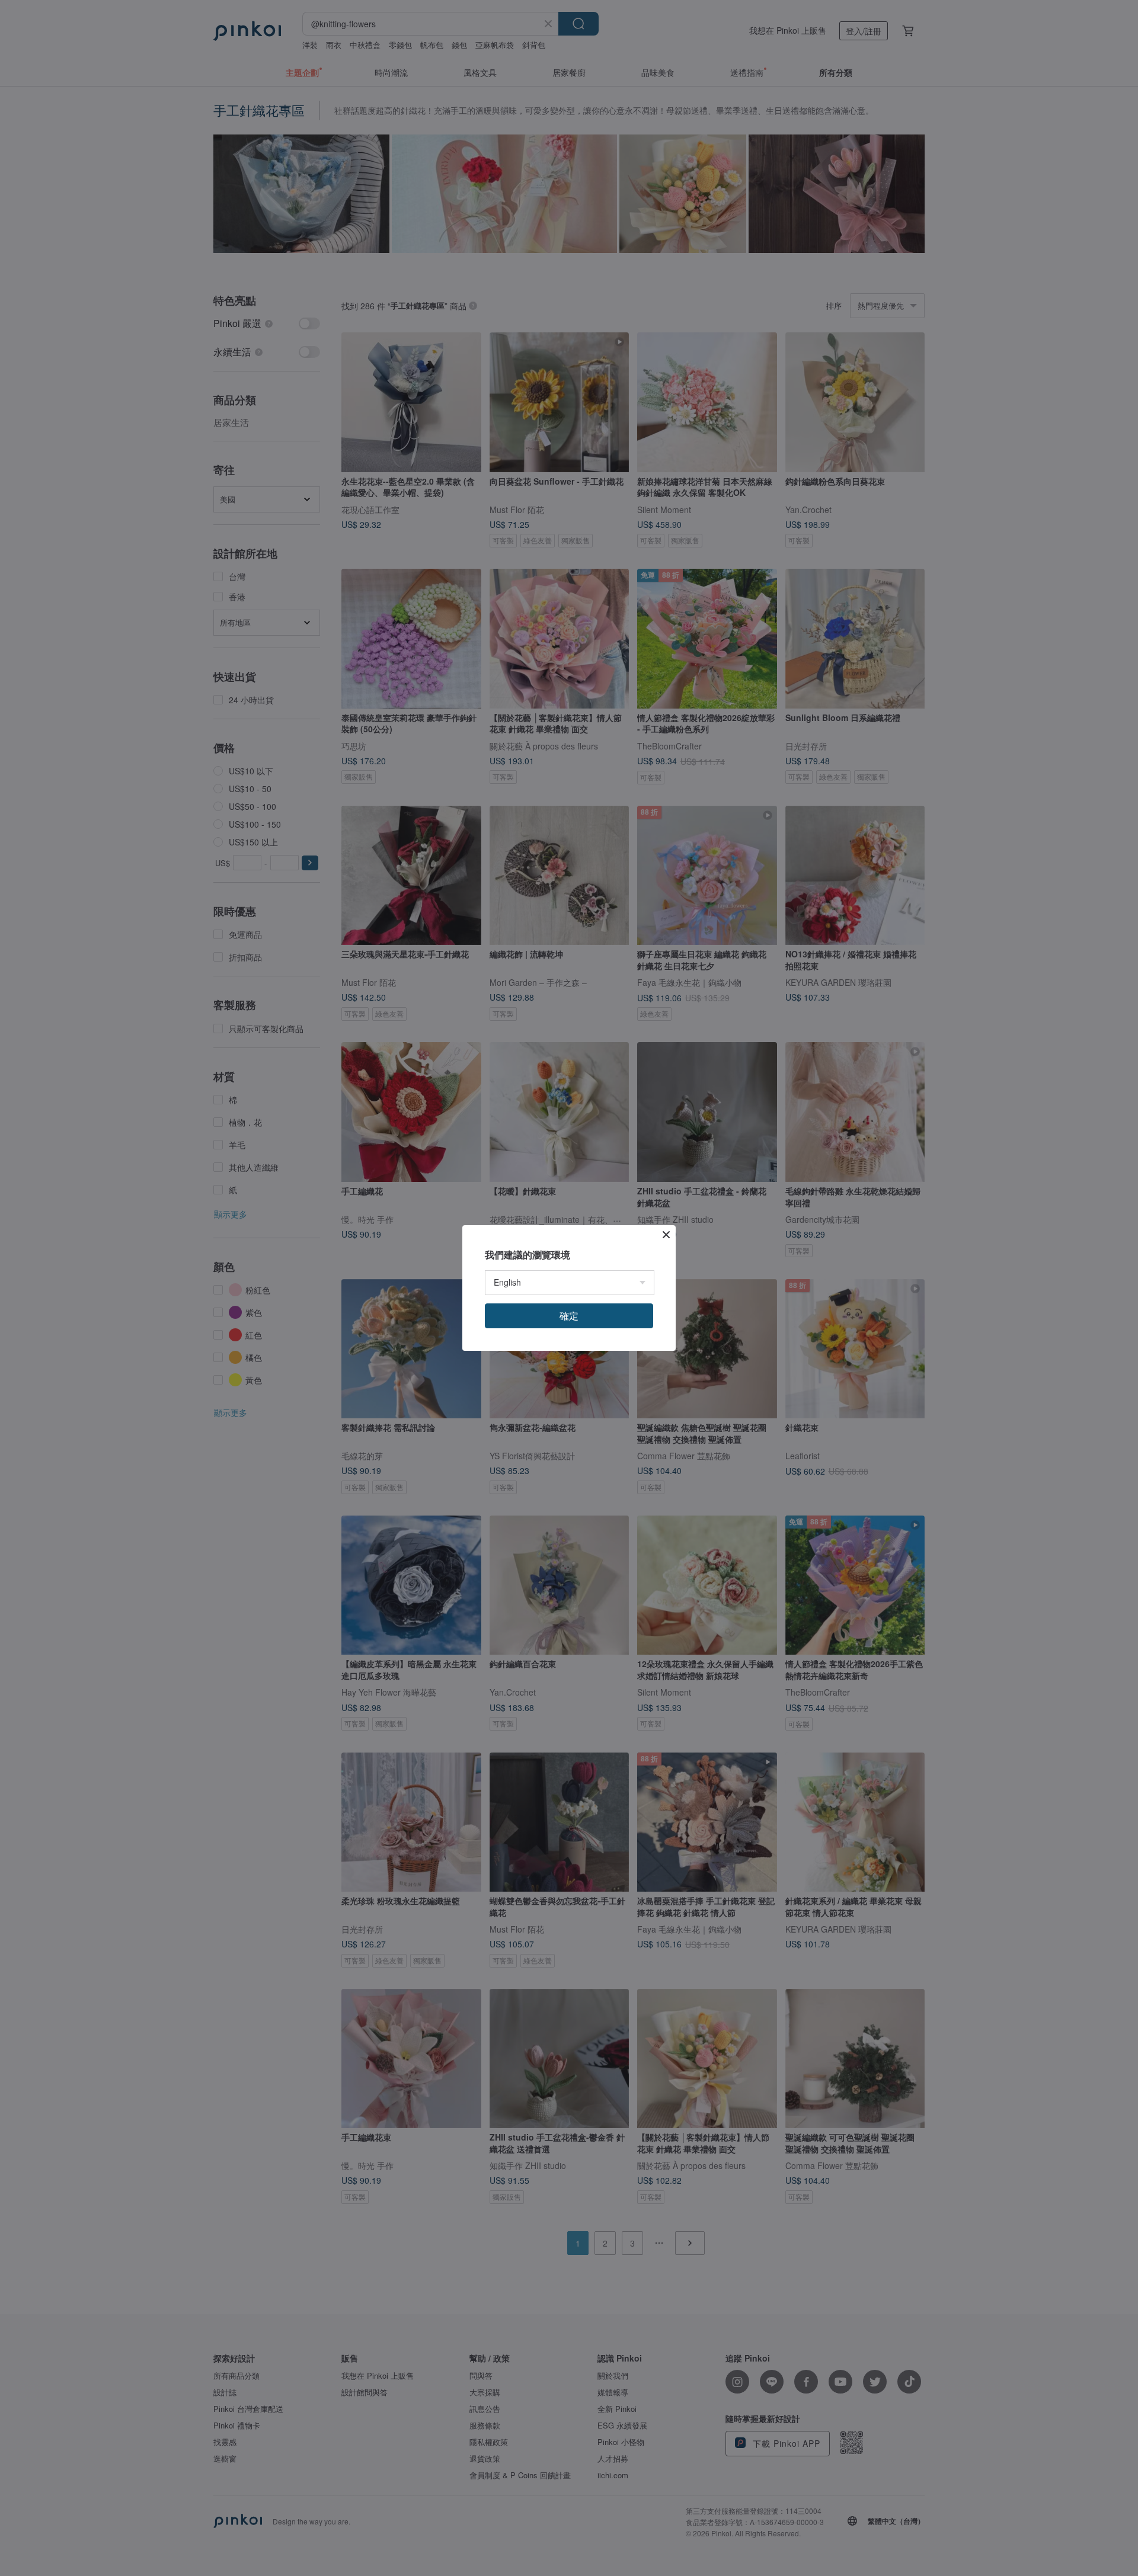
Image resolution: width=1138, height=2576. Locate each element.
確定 (569, 1316)
